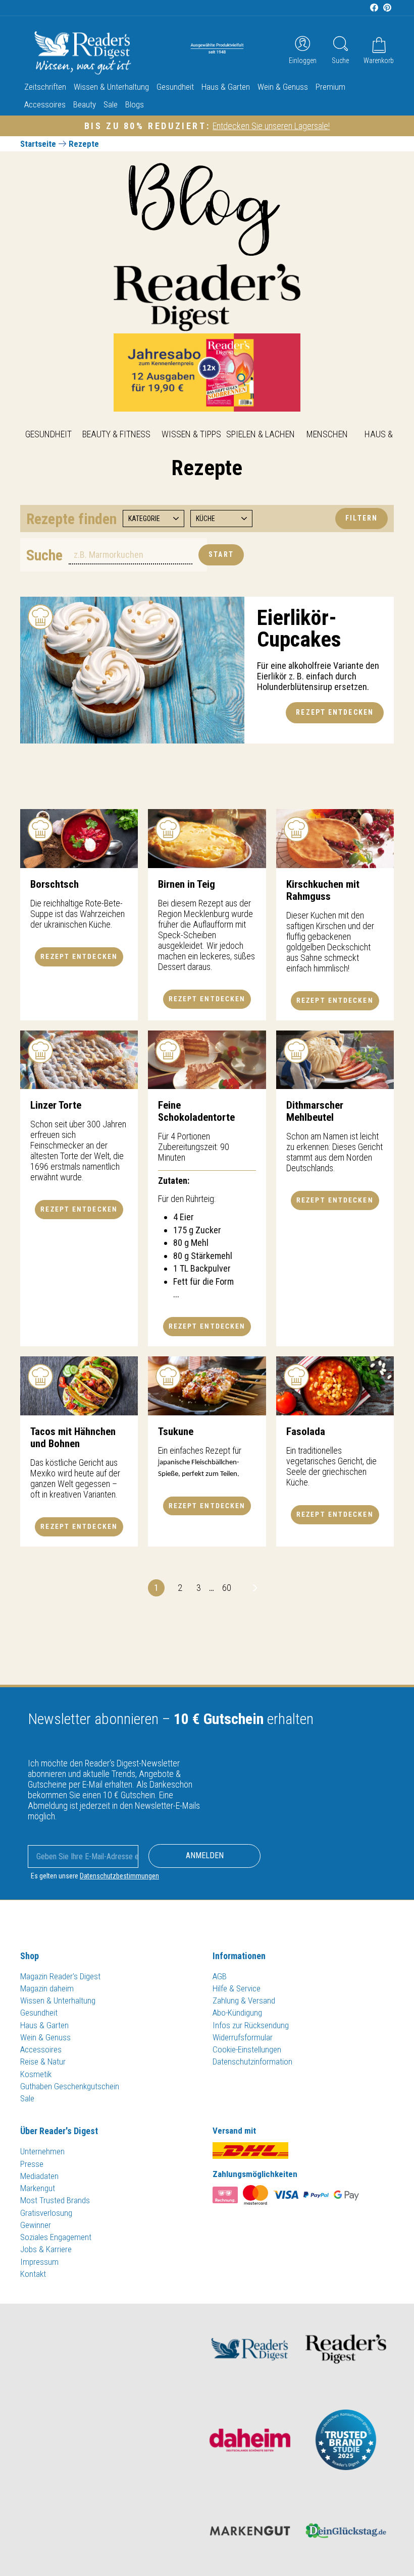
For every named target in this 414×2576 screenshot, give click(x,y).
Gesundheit (175, 87)
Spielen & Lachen (261, 434)
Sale (111, 104)
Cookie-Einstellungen (247, 2049)
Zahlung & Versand (244, 2000)
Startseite (38, 144)
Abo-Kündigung (237, 2013)
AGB (220, 1976)
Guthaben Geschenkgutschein (70, 2086)
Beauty (85, 104)
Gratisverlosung (46, 2213)
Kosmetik (36, 2074)
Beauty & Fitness (116, 434)
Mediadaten (39, 2176)
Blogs (135, 104)
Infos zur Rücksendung (251, 2025)
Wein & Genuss (283, 87)
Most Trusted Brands (55, 2200)
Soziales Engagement (56, 2237)
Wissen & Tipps (191, 434)
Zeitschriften (45, 87)
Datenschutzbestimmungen (119, 1876)
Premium (330, 87)
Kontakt (33, 2274)
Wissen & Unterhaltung (111, 87)
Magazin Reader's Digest (60, 1976)
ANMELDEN (205, 1855)
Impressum (39, 2262)
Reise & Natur (43, 2062)
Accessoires (45, 104)
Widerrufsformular (243, 2037)
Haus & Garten (226, 87)
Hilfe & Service (237, 1988)
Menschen (327, 434)
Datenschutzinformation (252, 2062)
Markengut (38, 2188)
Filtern (361, 518)
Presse (32, 2164)
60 (227, 1588)
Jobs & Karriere (46, 2249)
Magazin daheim (47, 1988)
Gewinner (36, 2225)
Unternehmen (42, 2151)
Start (221, 554)
